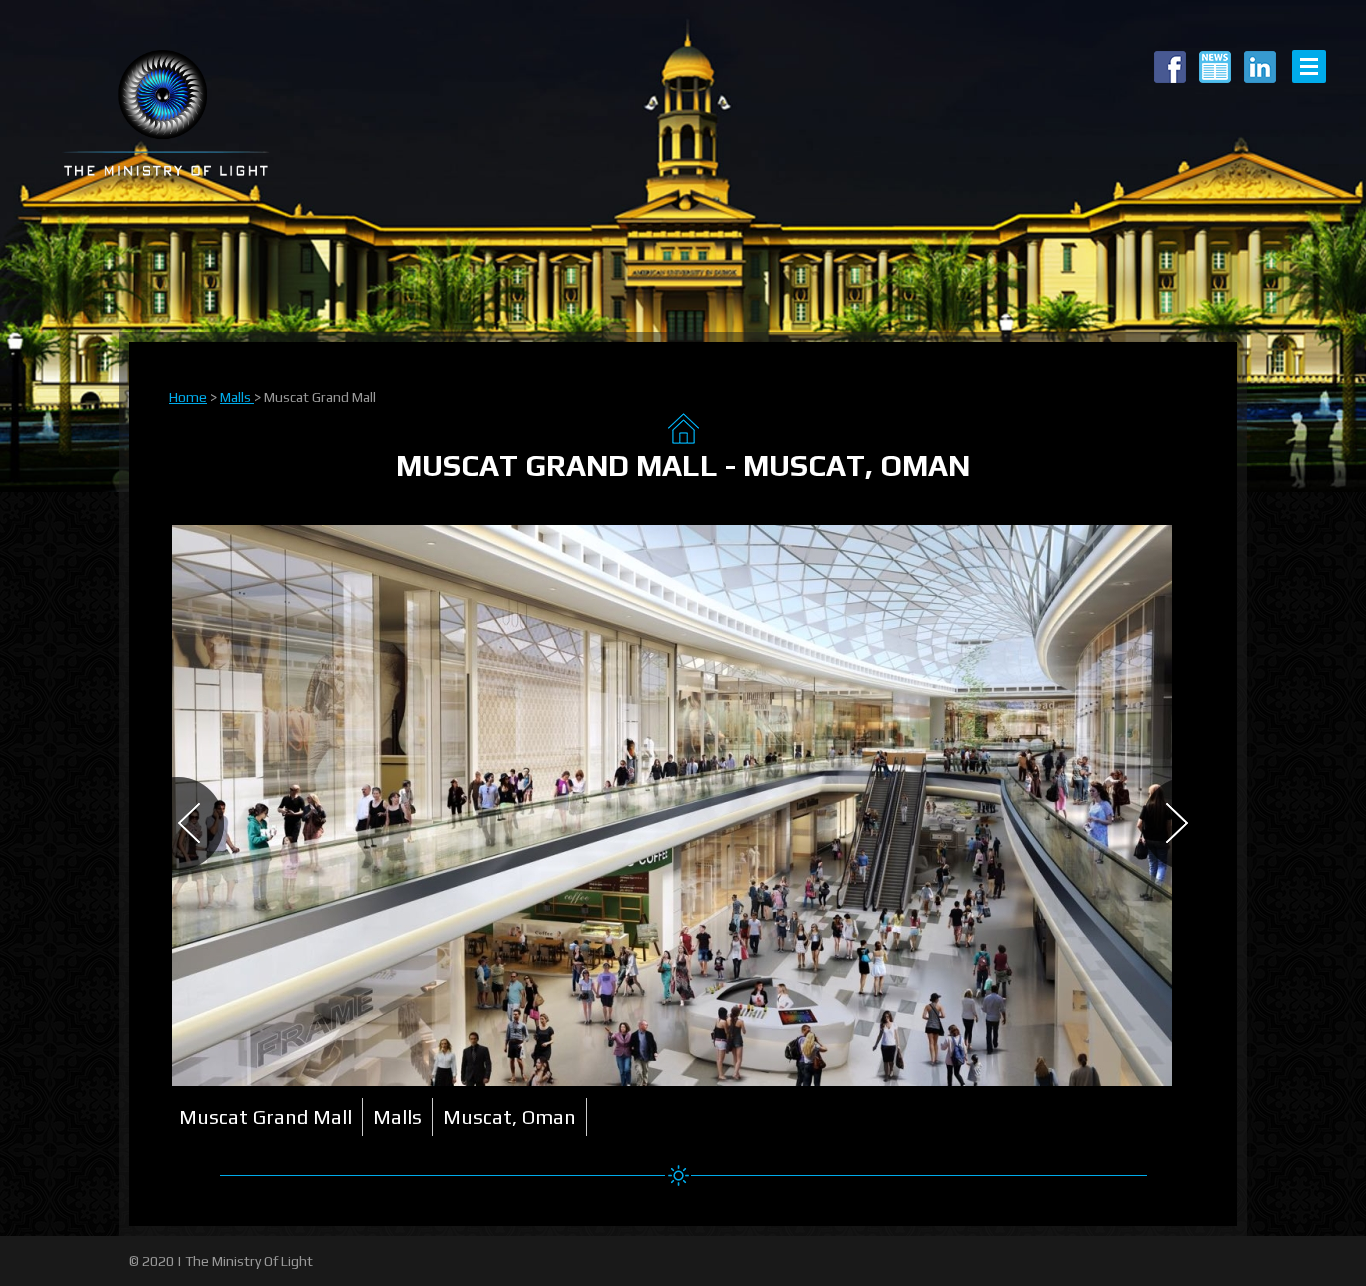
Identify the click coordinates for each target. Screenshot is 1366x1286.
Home (188, 397)
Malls (237, 397)
